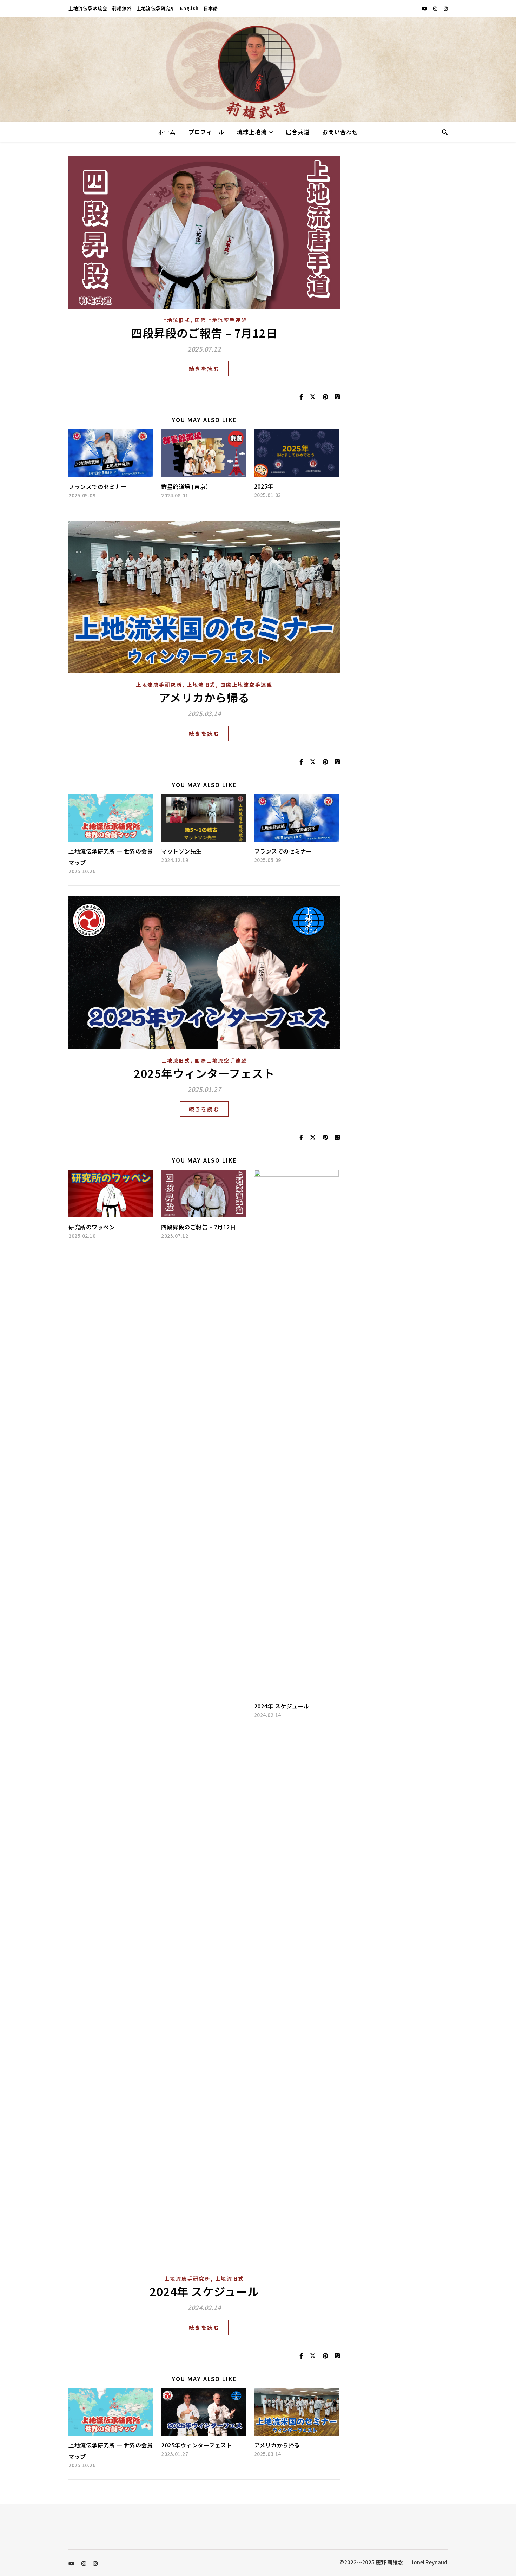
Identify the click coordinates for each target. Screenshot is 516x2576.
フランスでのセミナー (97, 486)
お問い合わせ (340, 132)
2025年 (264, 486)
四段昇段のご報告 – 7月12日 (204, 333)
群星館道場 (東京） (186, 486)
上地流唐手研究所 (159, 685)
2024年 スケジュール (282, 1706)
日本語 (211, 8)
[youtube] (425, 8)
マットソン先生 (181, 851)
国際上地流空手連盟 (221, 320)
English (189, 8)
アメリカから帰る (204, 697)
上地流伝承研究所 (156, 8)
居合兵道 (298, 132)
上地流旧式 (176, 320)
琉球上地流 (252, 132)
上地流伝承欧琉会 (88, 8)
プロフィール (206, 132)
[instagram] (436, 8)
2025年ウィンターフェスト (204, 1073)
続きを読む (204, 369)
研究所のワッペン (92, 1227)
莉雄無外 (122, 8)
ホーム (167, 132)
